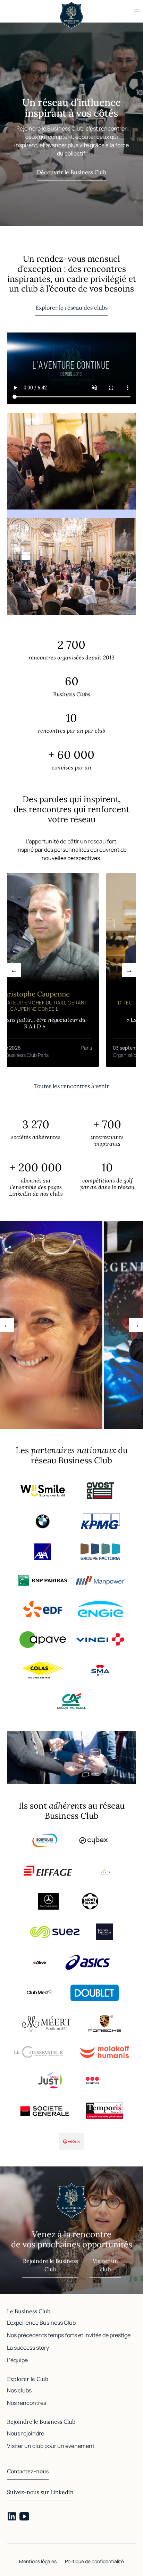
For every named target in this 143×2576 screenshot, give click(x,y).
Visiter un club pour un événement (51, 2446)
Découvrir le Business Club (71, 172)
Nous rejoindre (26, 2433)
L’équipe (17, 2360)
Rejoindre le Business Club (51, 2265)
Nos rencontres (27, 2403)
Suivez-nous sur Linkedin (40, 2492)
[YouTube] (24, 2516)
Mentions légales (38, 2561)
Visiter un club (105, 2265)
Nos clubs (19, 2390)
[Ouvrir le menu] (137, 11)
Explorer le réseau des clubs (71, 308)
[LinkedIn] (12, 2516)
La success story (28, 2348)
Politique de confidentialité (94, 2561)
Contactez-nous (28, 2471)
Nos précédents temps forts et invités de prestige (69, 2335)
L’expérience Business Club (41, 2323)
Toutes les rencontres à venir (71, 1086)
